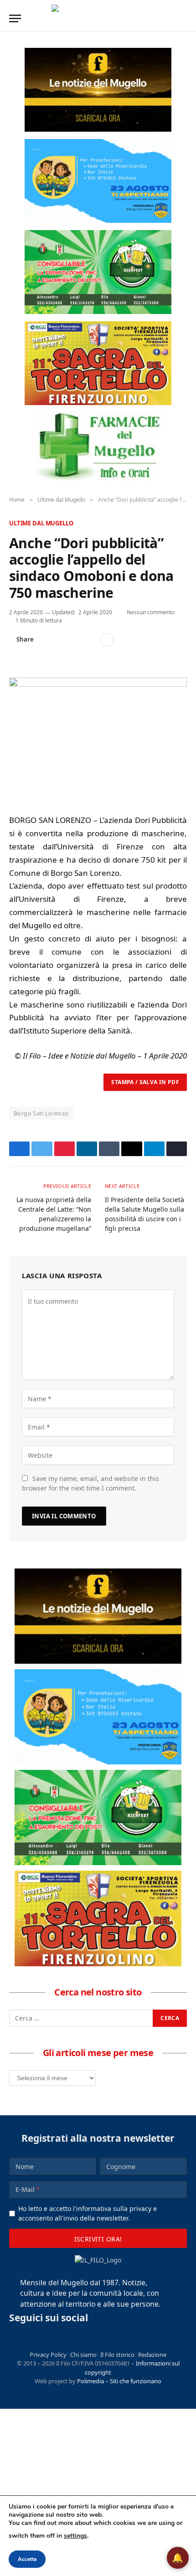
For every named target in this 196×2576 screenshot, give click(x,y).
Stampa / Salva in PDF (145, 1082)
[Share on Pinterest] (75, 640)
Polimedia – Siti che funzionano (119, 2381)
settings (75, 2536)
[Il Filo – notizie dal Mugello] (98, 18)
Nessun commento (151, 612)
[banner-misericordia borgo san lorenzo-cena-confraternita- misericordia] (98, 181)
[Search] (183, 18)
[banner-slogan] (98, 90)
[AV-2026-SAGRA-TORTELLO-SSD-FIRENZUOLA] (98, 363)
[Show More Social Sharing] (107, 640)
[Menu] (15, 18)
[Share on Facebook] (46, 640)
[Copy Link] (90, 640)
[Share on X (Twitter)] (61, 640)
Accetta (27, 2559)
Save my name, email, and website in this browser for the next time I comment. (90, 1483)
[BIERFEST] (98, 272)
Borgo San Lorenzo (41, 1113)
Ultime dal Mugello (41, 523)
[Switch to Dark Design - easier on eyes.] (169, 18)
